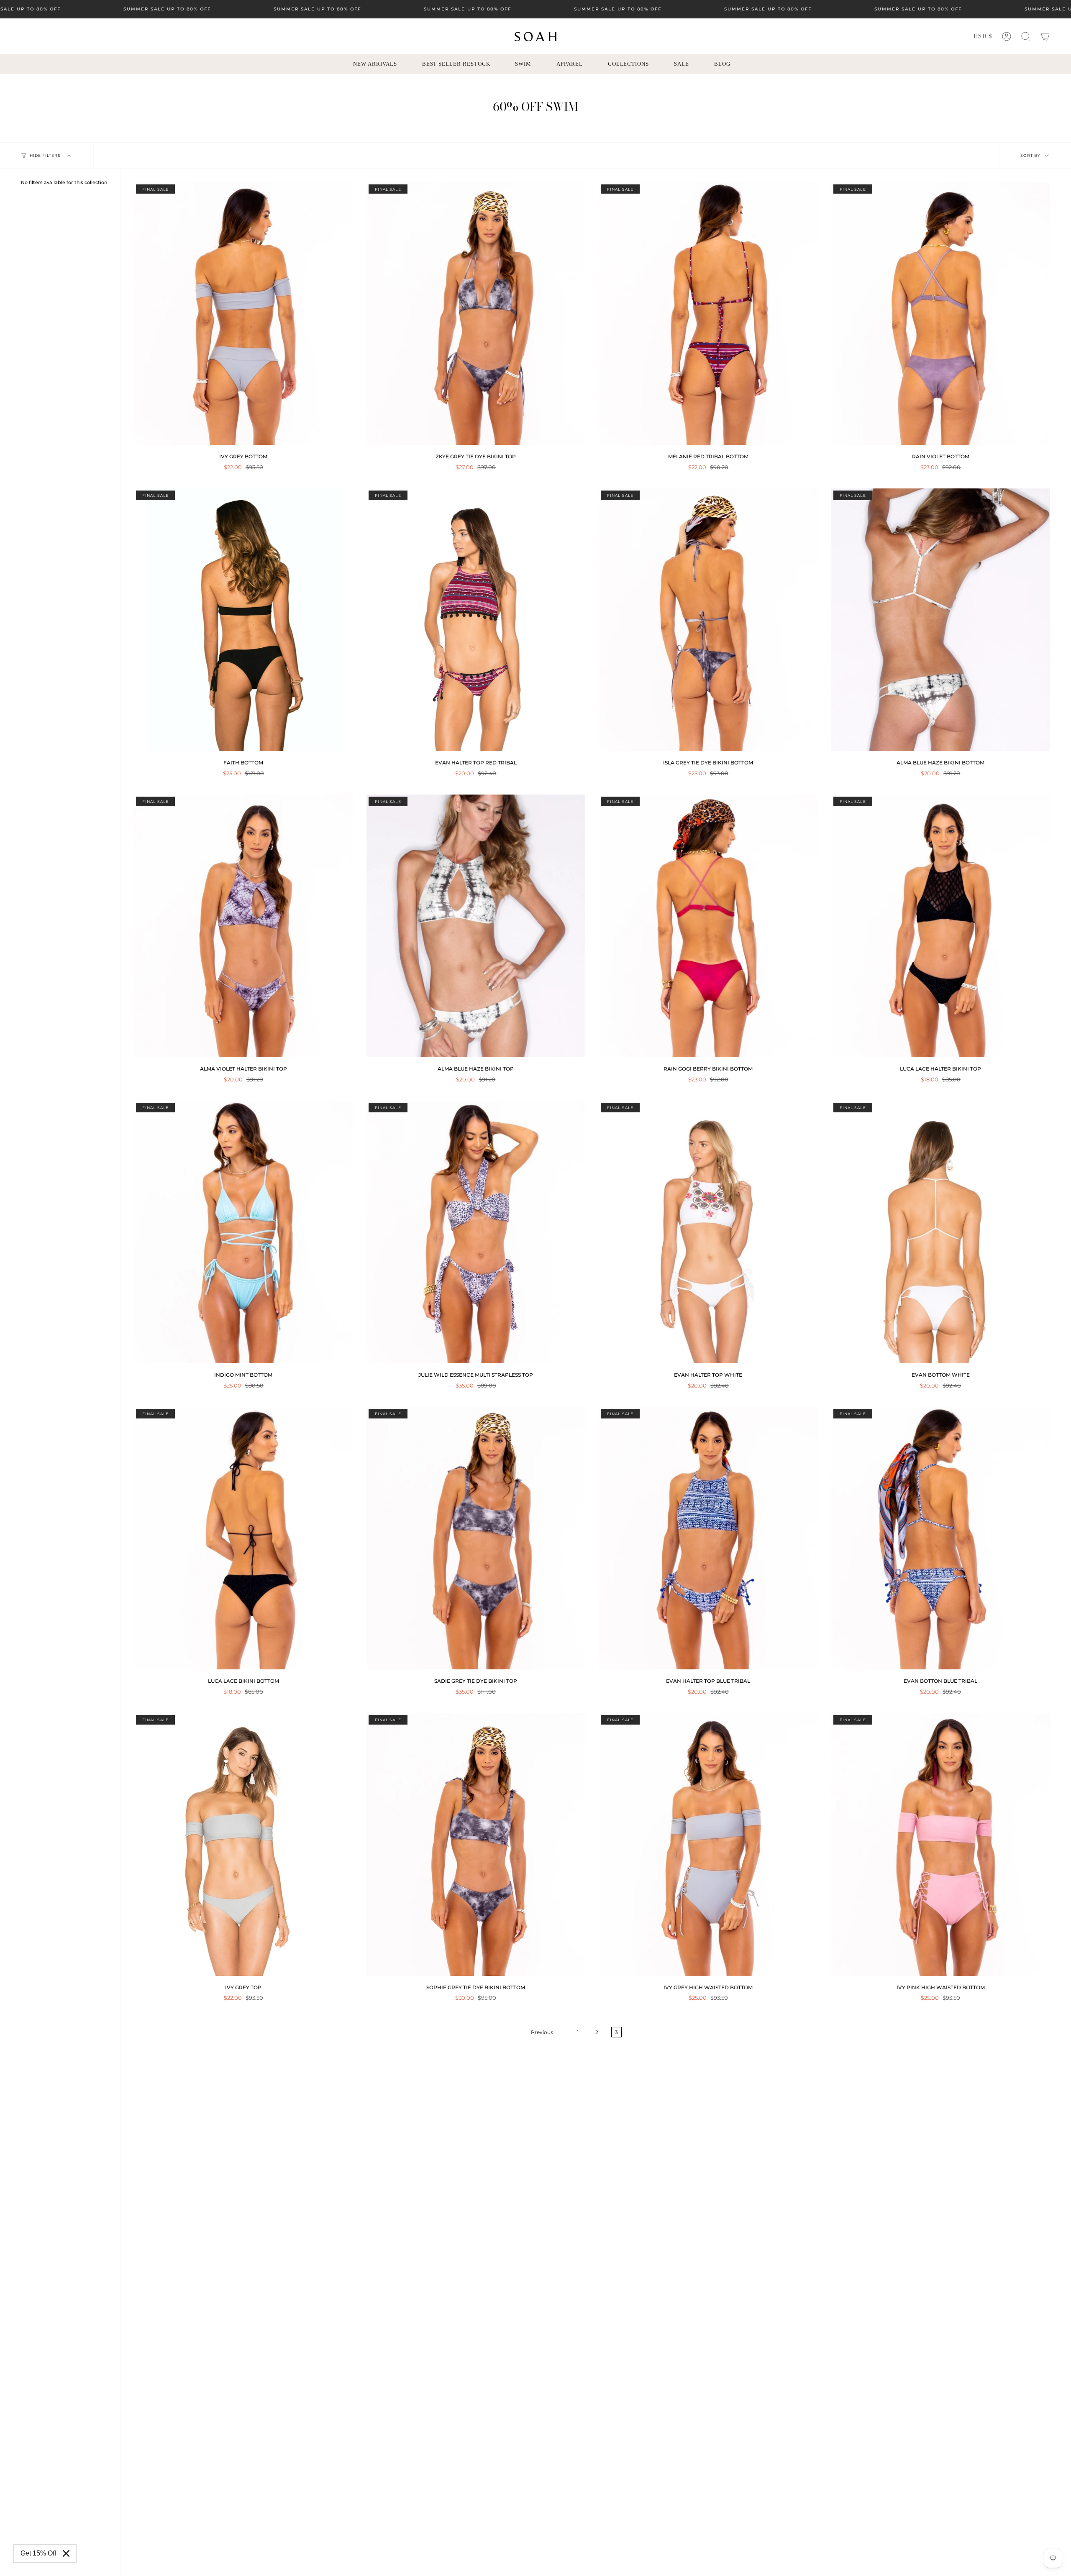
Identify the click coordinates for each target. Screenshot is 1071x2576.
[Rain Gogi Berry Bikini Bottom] (708, 926)
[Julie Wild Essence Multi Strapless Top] (476, 1232)
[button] (1026, 36)
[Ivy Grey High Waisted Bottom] (708, 1844)
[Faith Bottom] (243, 620)
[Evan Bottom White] (941, 1232)
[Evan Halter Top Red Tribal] (476, 620)
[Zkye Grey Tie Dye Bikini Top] (476, 314)
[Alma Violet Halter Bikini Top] (243, 926)
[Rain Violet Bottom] (941, 314)
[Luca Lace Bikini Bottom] (243, 1538)
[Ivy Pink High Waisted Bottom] (941, 1844)
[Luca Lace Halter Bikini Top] (941, 926)
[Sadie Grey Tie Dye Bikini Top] (476, 1538)
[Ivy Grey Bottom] (243, 314)
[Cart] (1045, 36)
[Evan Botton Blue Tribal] (941, 1538)
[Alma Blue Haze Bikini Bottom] (941, 620)
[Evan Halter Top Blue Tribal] (708, 1538)
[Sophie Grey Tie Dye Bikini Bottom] (476, 1844)
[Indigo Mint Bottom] (243, 1232)
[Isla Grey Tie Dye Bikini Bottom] (708, 620)
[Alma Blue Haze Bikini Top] (476, 926)
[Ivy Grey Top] (243, 1844)
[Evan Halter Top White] (708, 1232)
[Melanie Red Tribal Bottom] (708, 314)
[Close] (66, 2553)
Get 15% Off (38, 2553)
